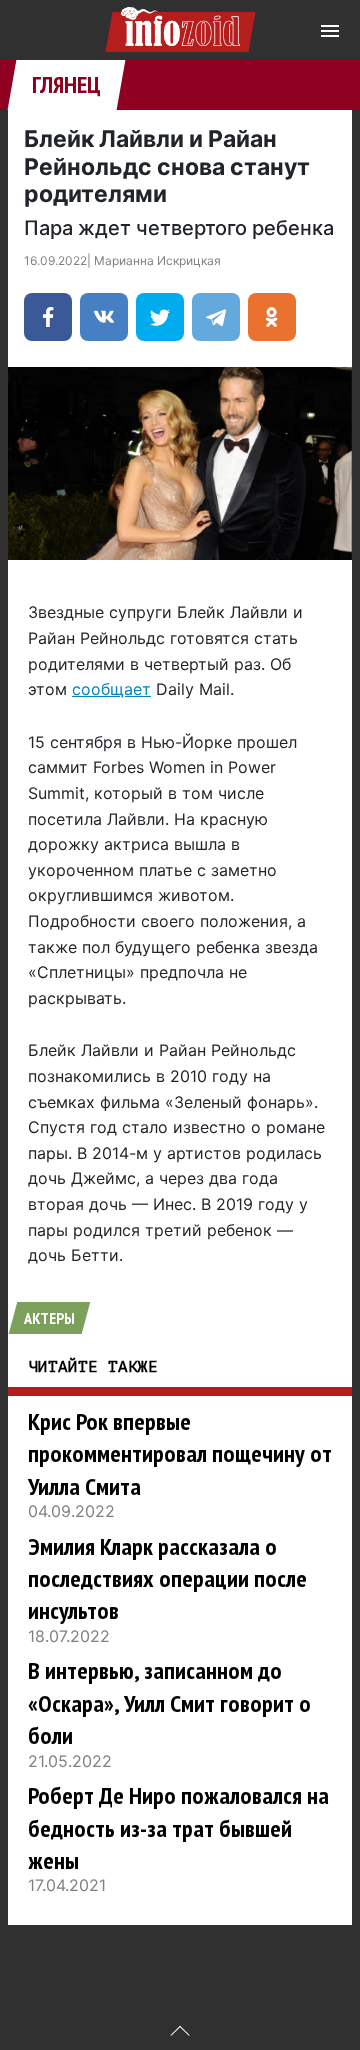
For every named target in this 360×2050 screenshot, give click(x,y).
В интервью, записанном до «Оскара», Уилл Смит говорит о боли (169, 1703)
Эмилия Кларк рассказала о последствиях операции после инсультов (167, 1579)
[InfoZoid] (180, 26)
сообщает (111, 689)
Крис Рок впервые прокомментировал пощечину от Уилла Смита (180, 1454)
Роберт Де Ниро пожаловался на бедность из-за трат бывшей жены (178, 1828)
